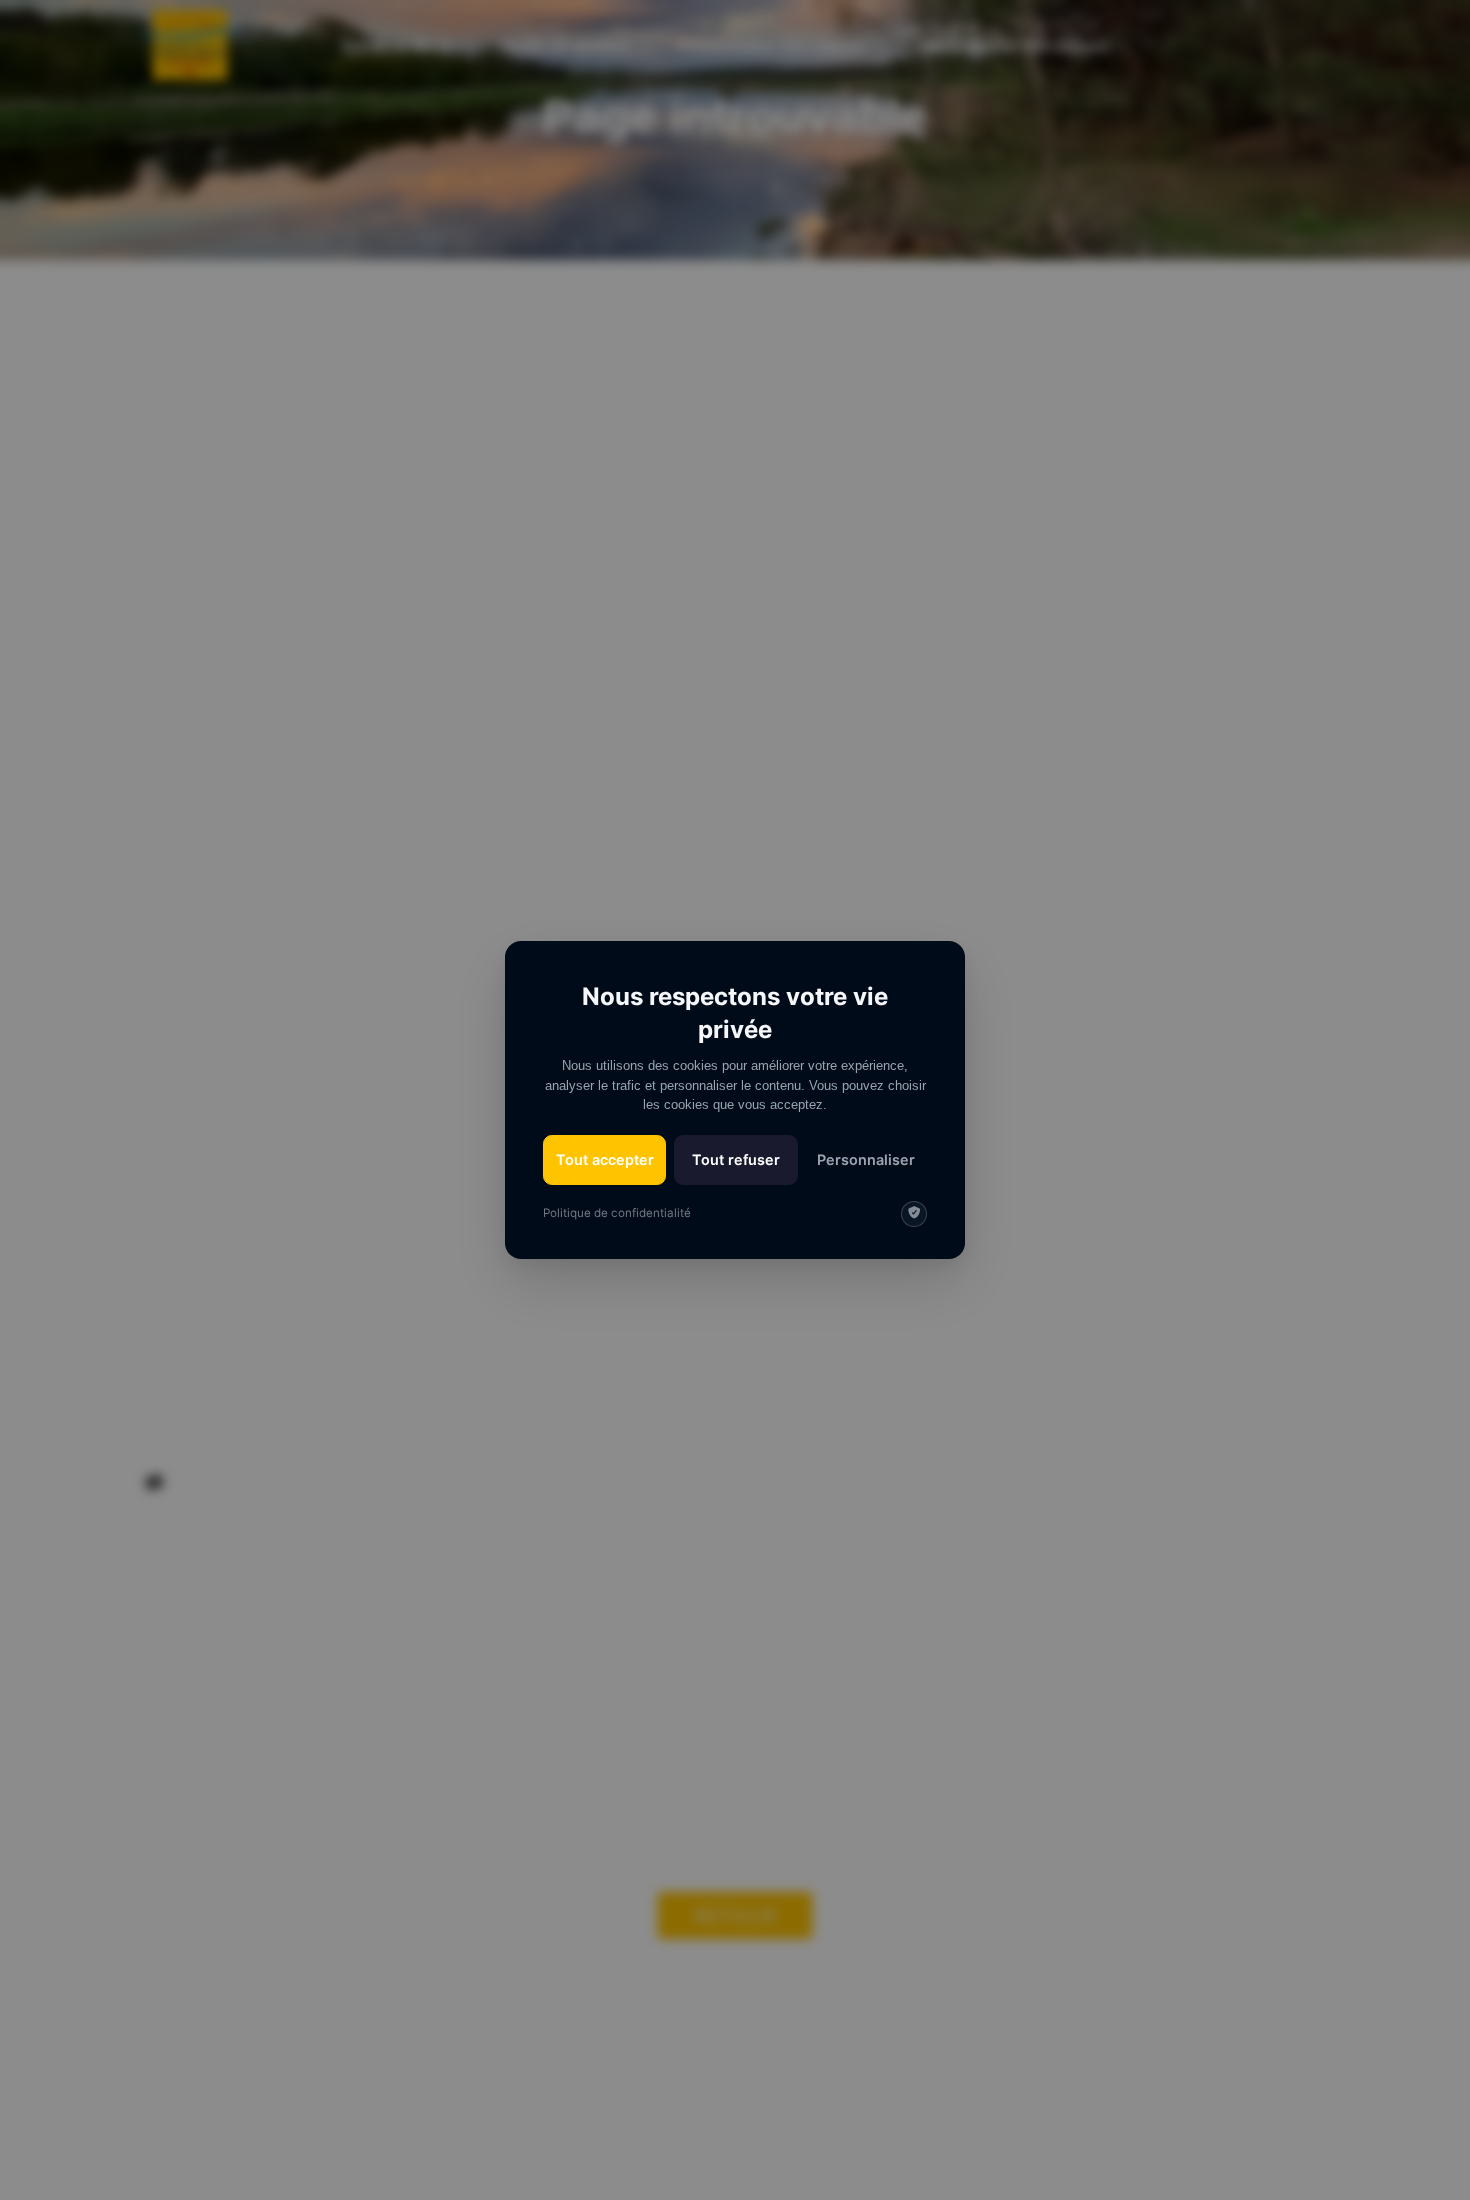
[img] (914, 1214)
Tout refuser (736, 1159)
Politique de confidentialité (617, 1213)
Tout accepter (605, 1159)
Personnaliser (866, 1159)
